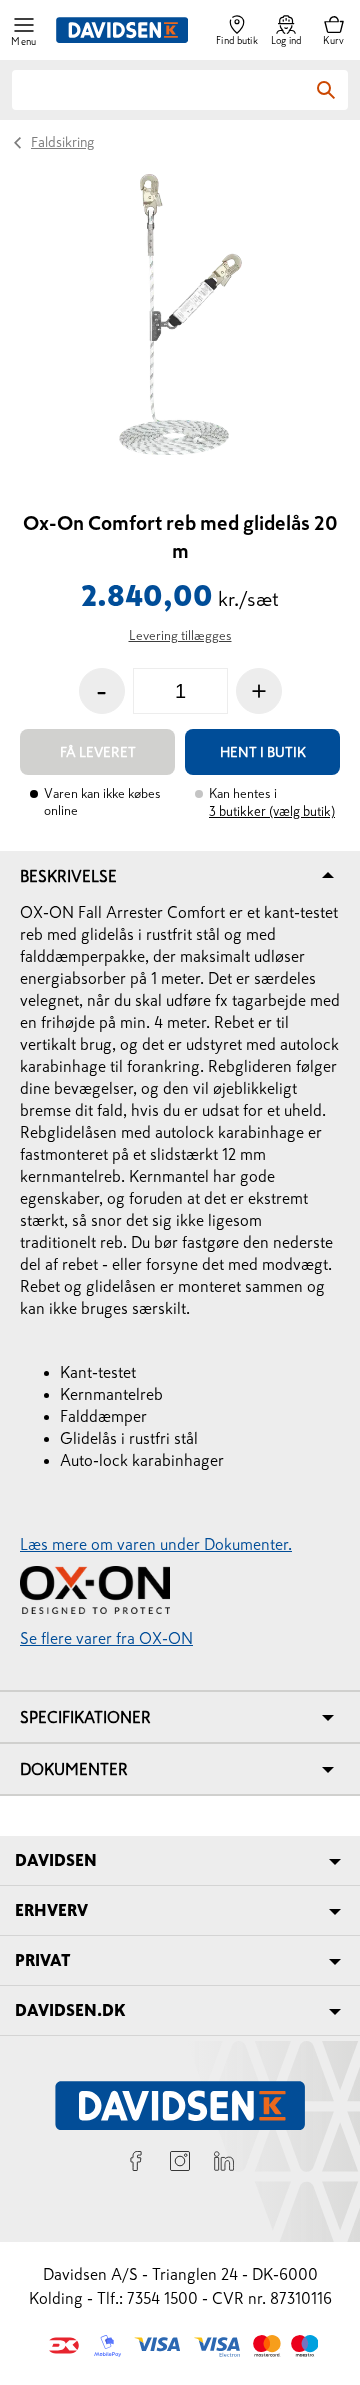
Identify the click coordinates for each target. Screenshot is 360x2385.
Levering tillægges (180, 635)
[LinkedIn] (224, 2164)
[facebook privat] (136, 2164)
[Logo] (122, 30)
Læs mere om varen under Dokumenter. (156, 1544)
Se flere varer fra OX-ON (106, 1638)
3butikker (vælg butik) (272, 811)
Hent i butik (263, 752)
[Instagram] (180, 2164)
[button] (24, 30)
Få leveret (98, 752)
